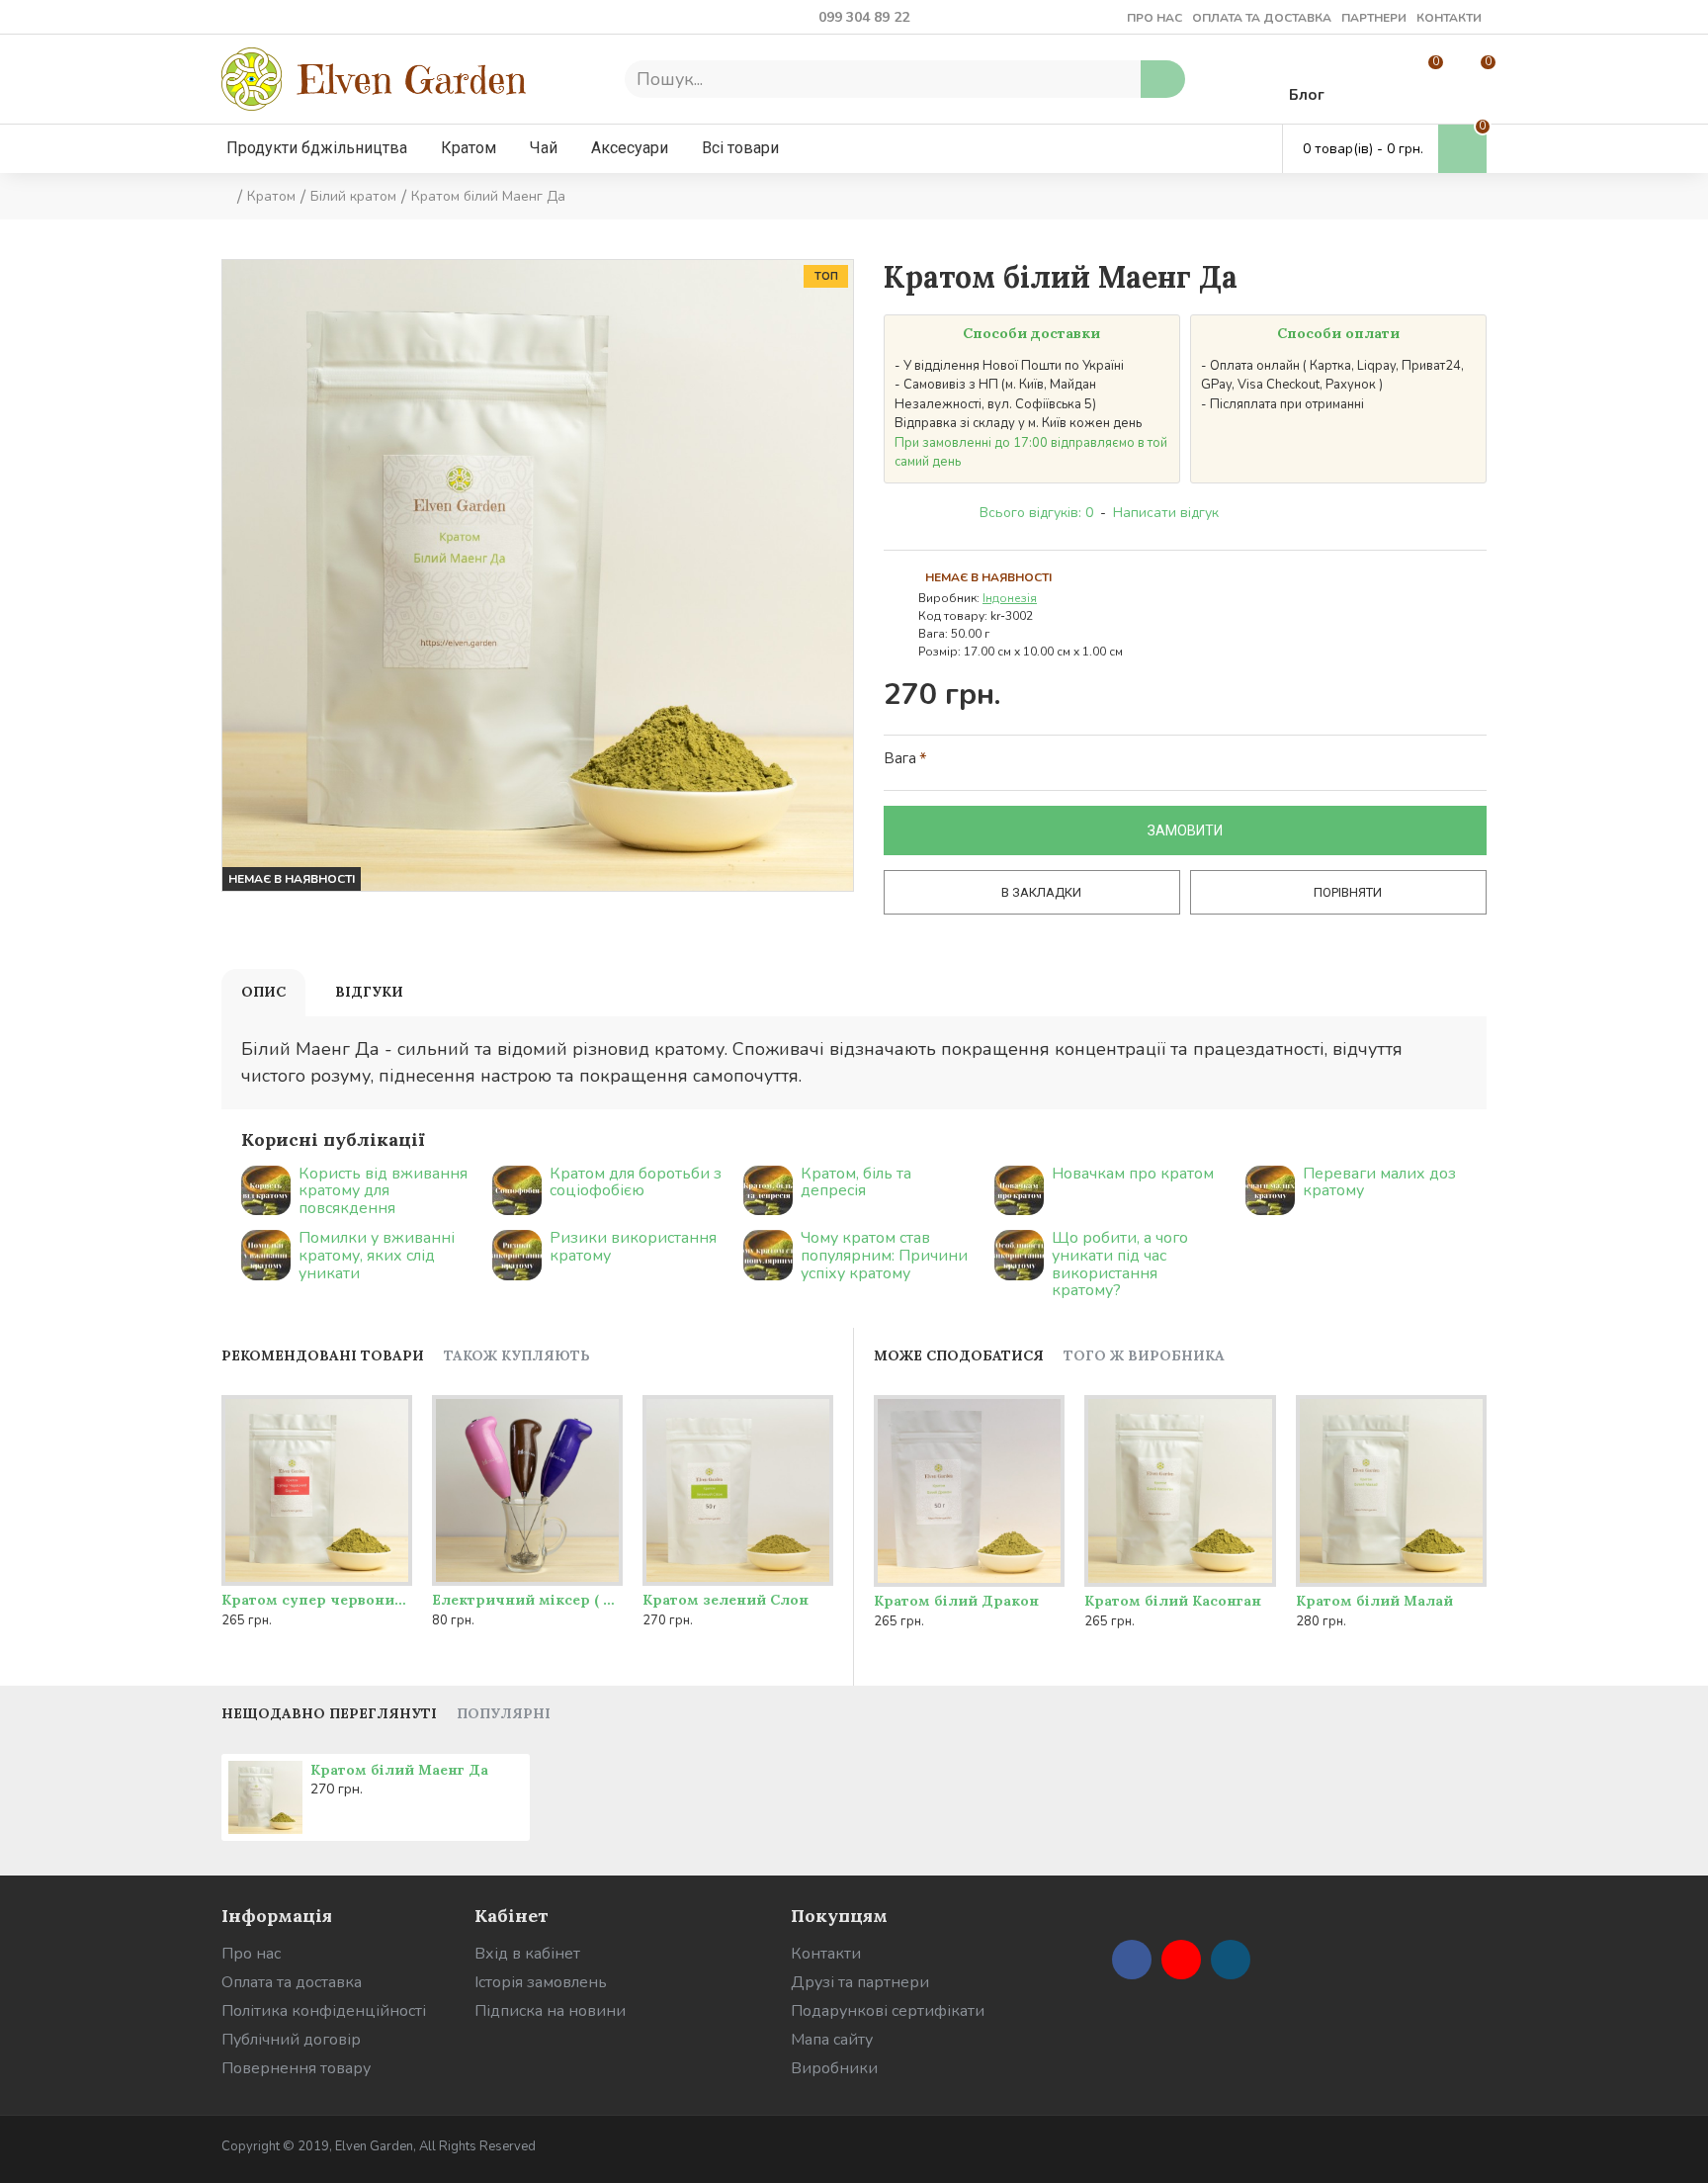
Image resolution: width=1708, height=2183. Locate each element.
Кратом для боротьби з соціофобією (636, 1183)
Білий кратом (353, 196)
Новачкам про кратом (1133, 1175)
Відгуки (369, 992)
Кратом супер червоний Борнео (317, 1600)
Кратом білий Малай (1374, 1601)
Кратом (271, 196)
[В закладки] (353, 1582)
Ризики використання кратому (633, 1247)
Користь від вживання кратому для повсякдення (383, 1192)
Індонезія (1010, 598)
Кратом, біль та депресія (856, 1183)
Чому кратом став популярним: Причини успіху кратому (884, 1256)
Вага (900, 758)
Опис (263, 992)
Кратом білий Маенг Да (399, 1770)
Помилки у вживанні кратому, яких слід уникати (377, 1256)
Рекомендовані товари (323, 1356)
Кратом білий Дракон (956, 1601)
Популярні (504, 1714)
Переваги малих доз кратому (1379, 1183)
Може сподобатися (959, 1356)
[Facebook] (1132, 1960)
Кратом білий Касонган (1173, 1601)
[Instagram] (1231, 1960)
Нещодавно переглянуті (329, 1714)
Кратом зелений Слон (726, 1600)
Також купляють (517, 1356)
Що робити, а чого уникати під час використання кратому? (1120, 1265)
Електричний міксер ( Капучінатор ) (527, 1600)
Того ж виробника (1144, 1356)
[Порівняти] (392, 1582)
